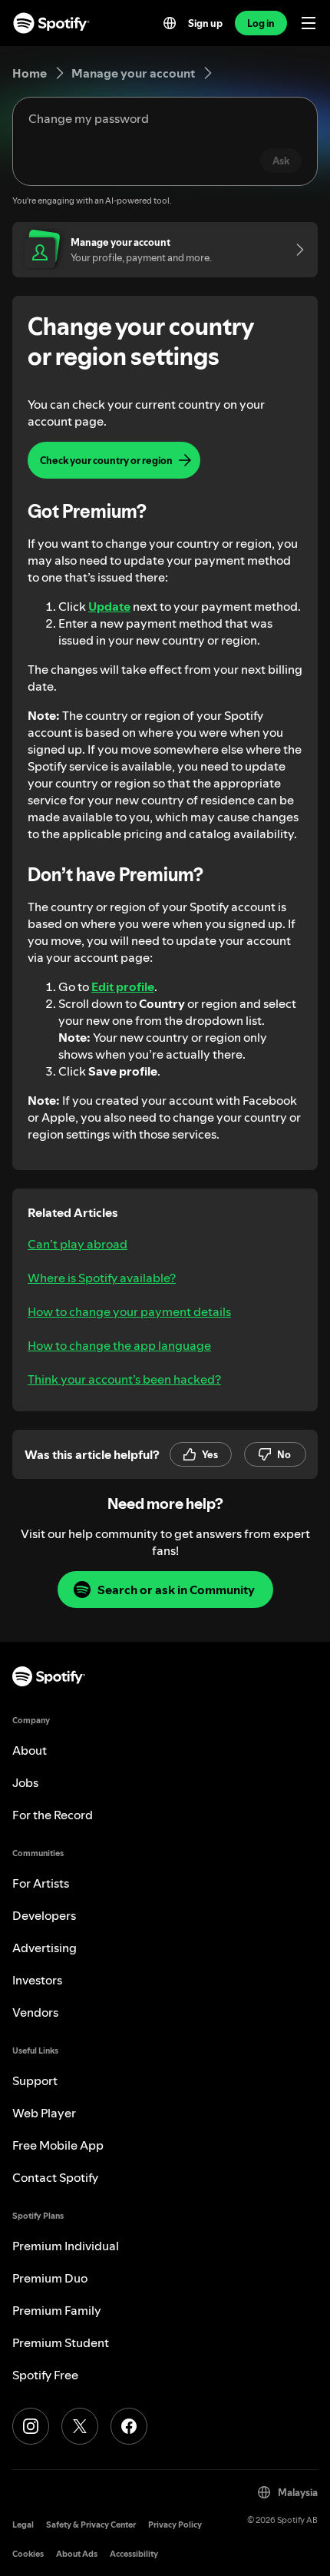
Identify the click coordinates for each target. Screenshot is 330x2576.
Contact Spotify (55, 2177)
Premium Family (57, 2310)
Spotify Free (45, 2375)
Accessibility (134, 2554)
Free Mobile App (58, 2145)
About (30, 1750)
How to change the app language (119, 1345)
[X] (80, 2426)
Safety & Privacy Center (91, 2525)
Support (35, 2080)
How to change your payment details (129, 1311)
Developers (44, 1915)
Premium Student (61, 2342)
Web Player (44, 2113)
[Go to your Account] (295, 250)
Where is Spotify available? (102, 1278)
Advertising (45, 1948)
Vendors (35, 2012)
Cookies (28, 2554)
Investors (37, 1980)
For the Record (53, 1815)
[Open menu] (309, 23)
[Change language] (170, 23)
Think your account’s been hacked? (124, 1379)
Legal (23, 2525)
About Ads (77, 2554)
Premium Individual (66, 2246)
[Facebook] (129, 2426)
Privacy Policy (175, 2525)
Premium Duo (50, 2278)
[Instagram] (31, 2426)
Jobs (25, 1782)
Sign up (205, 23)
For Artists (41, 1883)
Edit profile (123, 986)
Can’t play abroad (78, 1244)
